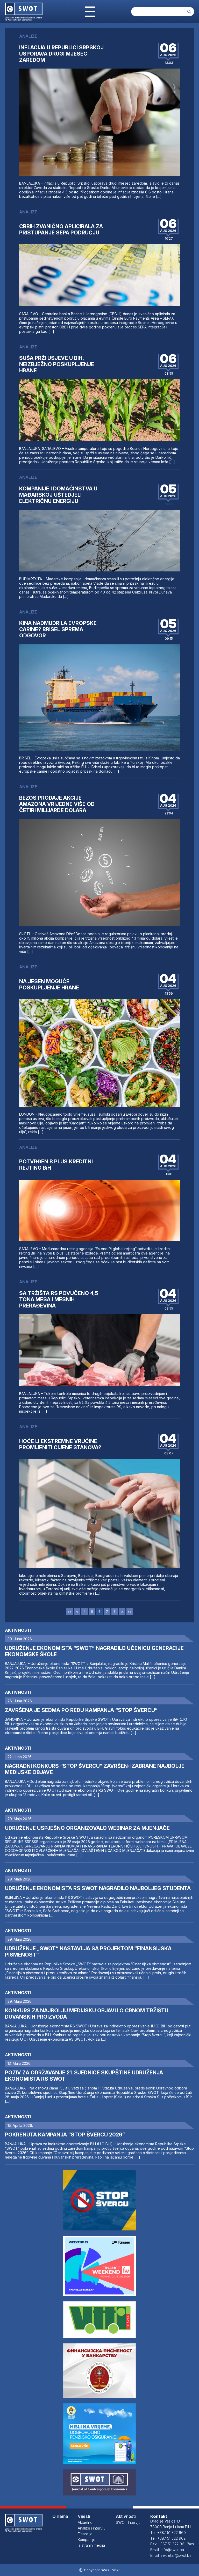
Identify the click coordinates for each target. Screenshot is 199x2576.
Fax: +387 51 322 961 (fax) (172, 2544)
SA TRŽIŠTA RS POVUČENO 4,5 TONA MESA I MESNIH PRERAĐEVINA (59, 1299)
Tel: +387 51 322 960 (168, 2533)
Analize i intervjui (92, 2528)
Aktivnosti (18, 1630)
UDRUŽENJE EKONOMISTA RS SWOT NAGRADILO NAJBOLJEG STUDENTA (98, 1888)
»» (130, 1612)
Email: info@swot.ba (167, 2550)
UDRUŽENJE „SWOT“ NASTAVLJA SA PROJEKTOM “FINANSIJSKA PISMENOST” (88, 1952)
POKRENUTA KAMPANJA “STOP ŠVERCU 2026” (65, 2135)
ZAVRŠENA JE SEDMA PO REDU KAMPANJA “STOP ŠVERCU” (81, 1710)
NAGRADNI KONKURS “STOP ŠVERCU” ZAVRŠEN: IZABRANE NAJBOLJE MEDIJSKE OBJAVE (95, 1769)
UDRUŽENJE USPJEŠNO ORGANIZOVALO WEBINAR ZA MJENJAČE (87, 1828)
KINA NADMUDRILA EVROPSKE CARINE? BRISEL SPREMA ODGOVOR (58, 629)
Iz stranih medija (91, 2545)
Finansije (85, 2534)
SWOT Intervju (128, 2522)
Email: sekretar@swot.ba (171, 2555)
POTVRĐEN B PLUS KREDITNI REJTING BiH (56, 1165)
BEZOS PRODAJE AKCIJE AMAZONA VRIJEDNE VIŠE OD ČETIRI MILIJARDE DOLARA (57, 804)
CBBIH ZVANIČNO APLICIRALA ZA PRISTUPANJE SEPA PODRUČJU (61, 230)
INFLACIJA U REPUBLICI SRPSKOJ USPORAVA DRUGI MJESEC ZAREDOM (61, 54)
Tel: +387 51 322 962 (168, 2538)
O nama (60, 2516)
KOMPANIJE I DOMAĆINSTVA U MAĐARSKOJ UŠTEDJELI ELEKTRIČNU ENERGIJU (58, 495)
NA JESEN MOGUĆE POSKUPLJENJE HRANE (49, 984)
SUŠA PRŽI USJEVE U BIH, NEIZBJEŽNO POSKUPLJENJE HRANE (57, 364)
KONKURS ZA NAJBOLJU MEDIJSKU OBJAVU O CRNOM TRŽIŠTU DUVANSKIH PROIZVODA (87, 2014)
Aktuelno (85, 2522)
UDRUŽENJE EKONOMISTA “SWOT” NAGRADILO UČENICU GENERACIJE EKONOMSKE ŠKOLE (94, 1651)
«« (69, 1612)
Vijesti (84, 2516)
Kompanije (87, 2540)
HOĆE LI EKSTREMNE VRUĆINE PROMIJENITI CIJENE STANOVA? (61, 1444)
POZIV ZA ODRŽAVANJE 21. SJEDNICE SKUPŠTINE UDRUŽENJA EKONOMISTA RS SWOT (84, 2076)
